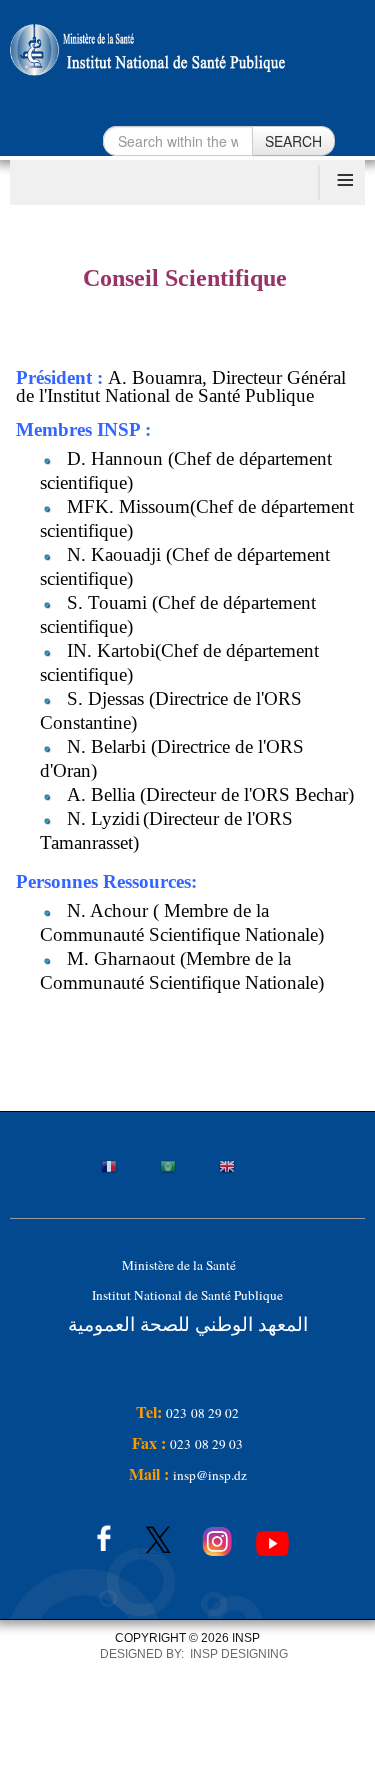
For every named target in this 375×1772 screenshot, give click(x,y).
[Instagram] (217, 1535)
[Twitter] (157, 1535)
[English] (247, 1168)
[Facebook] (100, 1535)
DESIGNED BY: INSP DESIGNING (188, 1654)
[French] (129, 1168)
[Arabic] (188, 1168)
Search (293, 141)
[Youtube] (272, 1535)
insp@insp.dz (210, 1475)
